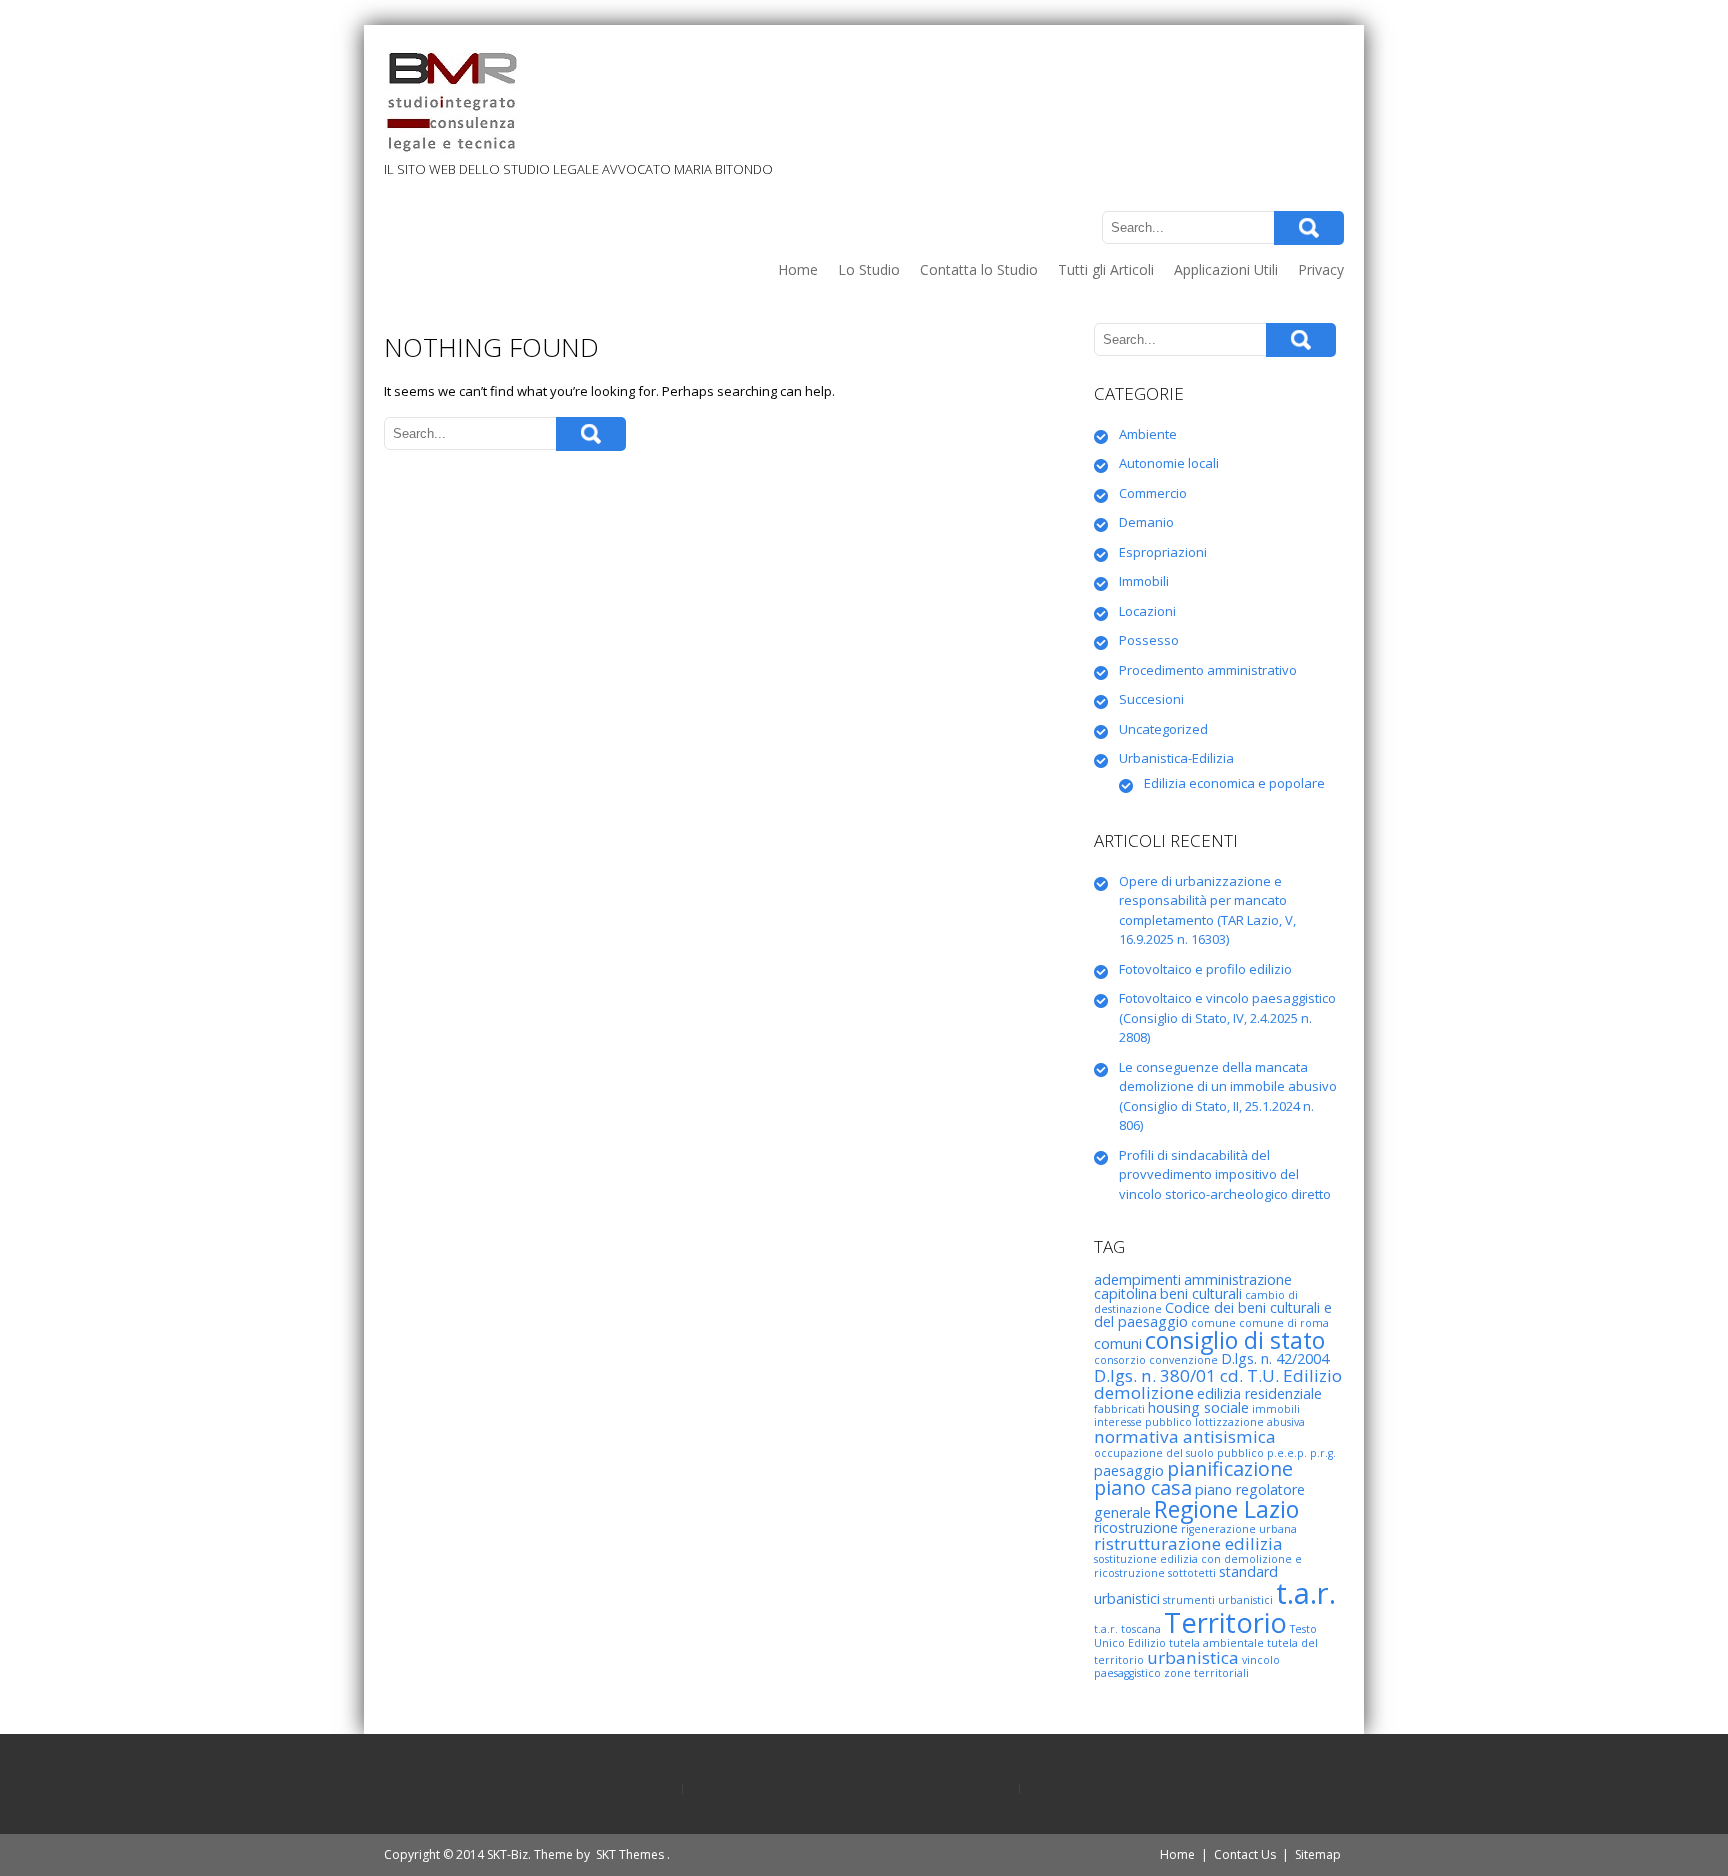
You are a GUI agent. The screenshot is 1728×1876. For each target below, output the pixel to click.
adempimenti (1137, 1279)
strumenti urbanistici (1218, 1600)
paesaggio (1129, 1470)
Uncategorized (1163, 729)
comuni (1118, 1343)
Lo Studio (869, 269)
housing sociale (1198, 1407)
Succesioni (1151, 699)
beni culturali (1201, 1293)
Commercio (1153, 493)
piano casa (1143, 1487)
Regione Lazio (1226, 1509)
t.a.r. (1306, 1593)
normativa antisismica (1185, 1436)
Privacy (1321, 269)
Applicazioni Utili (1226, 269)
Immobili (1144, 581)
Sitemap (1318, 1854)
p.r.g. (1323, 1453)
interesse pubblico (1143, 1422)
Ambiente (1148, 434)
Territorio (1225, 1622)
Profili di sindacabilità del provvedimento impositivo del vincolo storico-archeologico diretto (1225, 1174)
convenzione (1183, 1360)
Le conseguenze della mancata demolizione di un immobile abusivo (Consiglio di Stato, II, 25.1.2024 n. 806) (1228, 1096)
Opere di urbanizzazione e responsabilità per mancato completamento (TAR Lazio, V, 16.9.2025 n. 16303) (1207, 910)
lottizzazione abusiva (1250, 1422)
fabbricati (1119, 1409)
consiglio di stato (1235, 1340)
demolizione (1144, 1392)
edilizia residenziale (1259, 1393)
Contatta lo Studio (979, 269)
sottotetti (1192, 1573)
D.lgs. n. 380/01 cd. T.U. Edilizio (1218, 1375)
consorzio (1120, 1360)
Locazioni (1147, 611)
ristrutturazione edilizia (1188, 1543)
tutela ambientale (1216, 1643)
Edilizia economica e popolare (1234, 783)
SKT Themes (630, 1854)
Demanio (1146, 522)
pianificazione (1230, 1468)
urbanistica (1193, 1657)
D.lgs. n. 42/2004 (1275, 1358)
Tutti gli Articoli (1106, 269)
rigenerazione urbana (1239, 1529)
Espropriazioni (1163, 552)
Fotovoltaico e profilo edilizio (1205, 969)
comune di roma (1284, 1323)
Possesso (1149, 640)
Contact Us (1245, 1854)
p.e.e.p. (1287, 1453)
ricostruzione (1136, 1527)
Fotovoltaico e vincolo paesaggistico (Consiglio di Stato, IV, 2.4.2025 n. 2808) (1227, 1017)
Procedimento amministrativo (1208, 670)
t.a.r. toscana (1127, 1629)
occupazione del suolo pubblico (1179, 1453)
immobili (1276, 1409)
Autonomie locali (1169, 463)
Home (798, 269)
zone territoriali (1206, 1673)
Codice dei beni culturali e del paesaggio (1213, 1314)
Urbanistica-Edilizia (1176, 758)
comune (1213, 1323)
